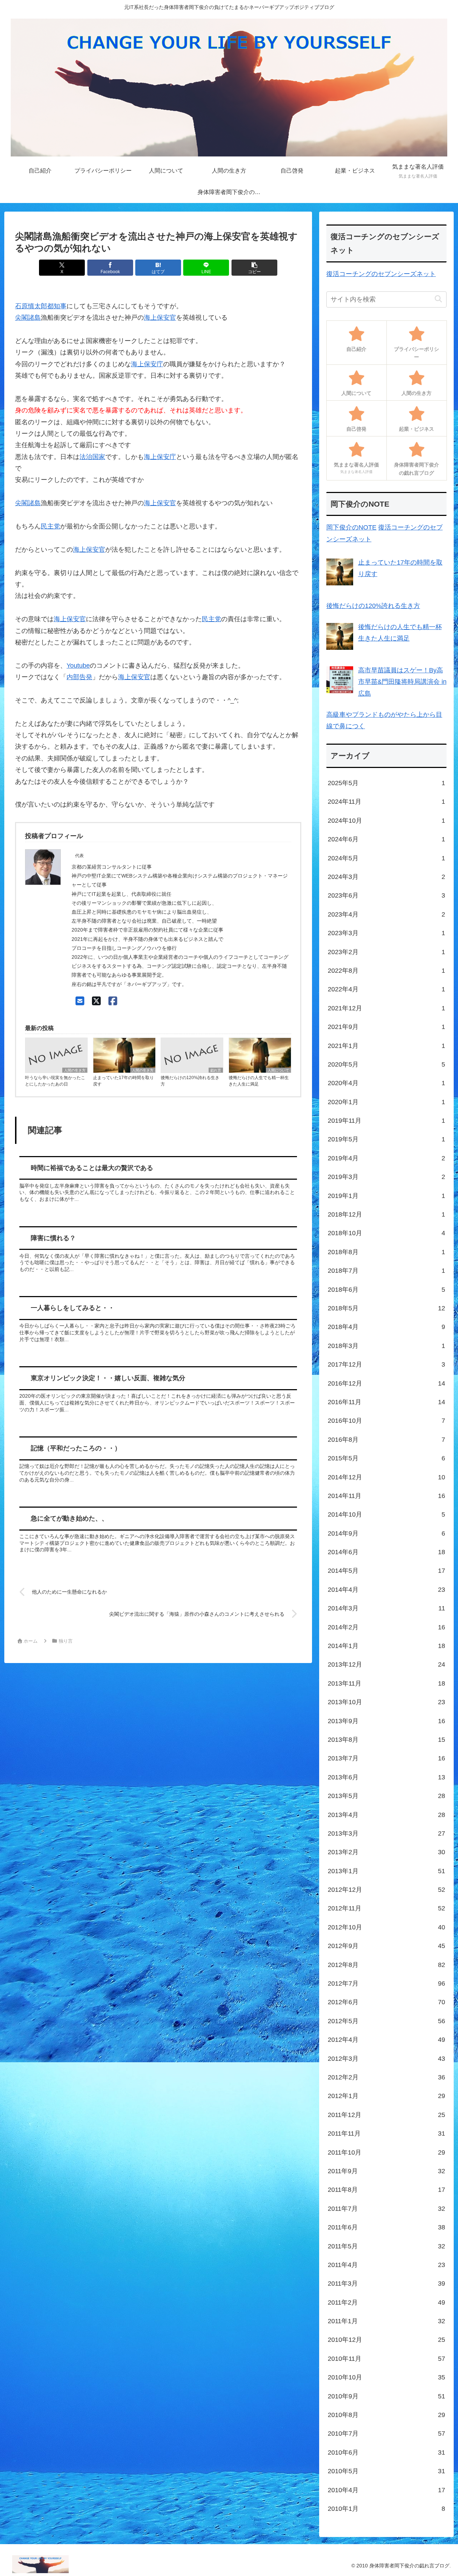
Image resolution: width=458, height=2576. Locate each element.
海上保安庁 (147, 364)
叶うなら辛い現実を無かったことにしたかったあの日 (55, 1081)
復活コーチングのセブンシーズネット (381, 274)
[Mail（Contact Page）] (80, 1001)
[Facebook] (113, 1001)
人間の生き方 (75, 1070)
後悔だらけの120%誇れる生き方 (190, 1081)
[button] (254, 268)
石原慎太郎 (31, 306)
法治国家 (92, 457)
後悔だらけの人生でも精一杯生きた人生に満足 (259, 1081)
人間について (278, 1070)
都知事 (57, 306)
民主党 (50, 526)
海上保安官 (160, 318)
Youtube (78, 666)
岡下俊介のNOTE (351, 527)
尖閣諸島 (28, 318)
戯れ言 (216, 1070)
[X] (96, 1001)
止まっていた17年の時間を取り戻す (123, 1081)
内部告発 (79, 677)
